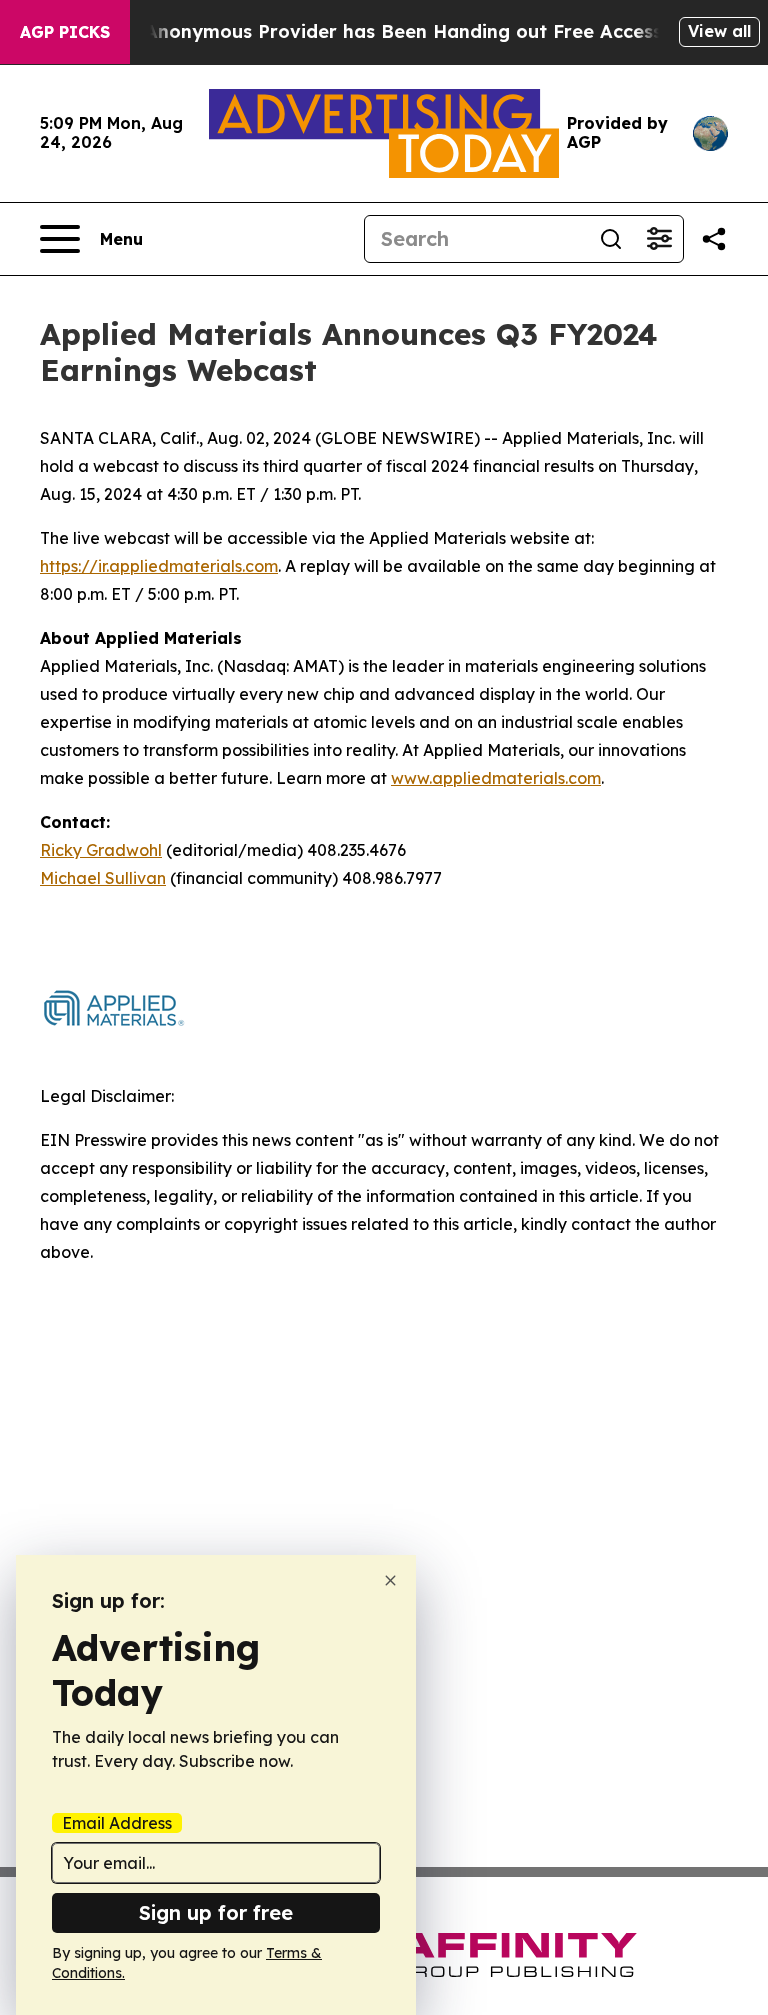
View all (719, 31)
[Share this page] (714, 239)
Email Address (117, 1823)
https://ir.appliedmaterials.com (159, 566)
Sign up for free (216, 1912)
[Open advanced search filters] (659, 239)
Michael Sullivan (103, 878)
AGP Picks (65, 32)
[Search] (611, 239)
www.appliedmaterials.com (496, 778)
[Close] (390, 1580)
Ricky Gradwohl (101, 850)
